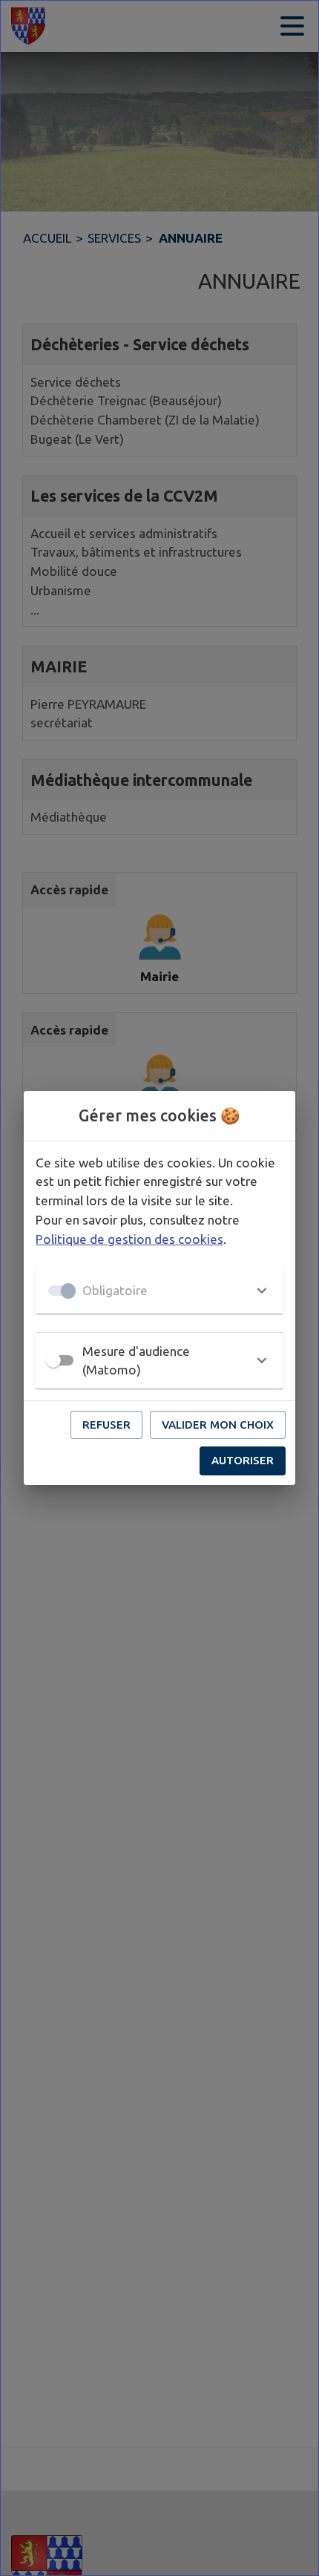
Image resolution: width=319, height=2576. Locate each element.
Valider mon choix (218, 1425)
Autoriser (243, 1460)
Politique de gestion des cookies (129, 1239)
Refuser (106, 1425)
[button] (159, 1291)
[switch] (53, 1360)
